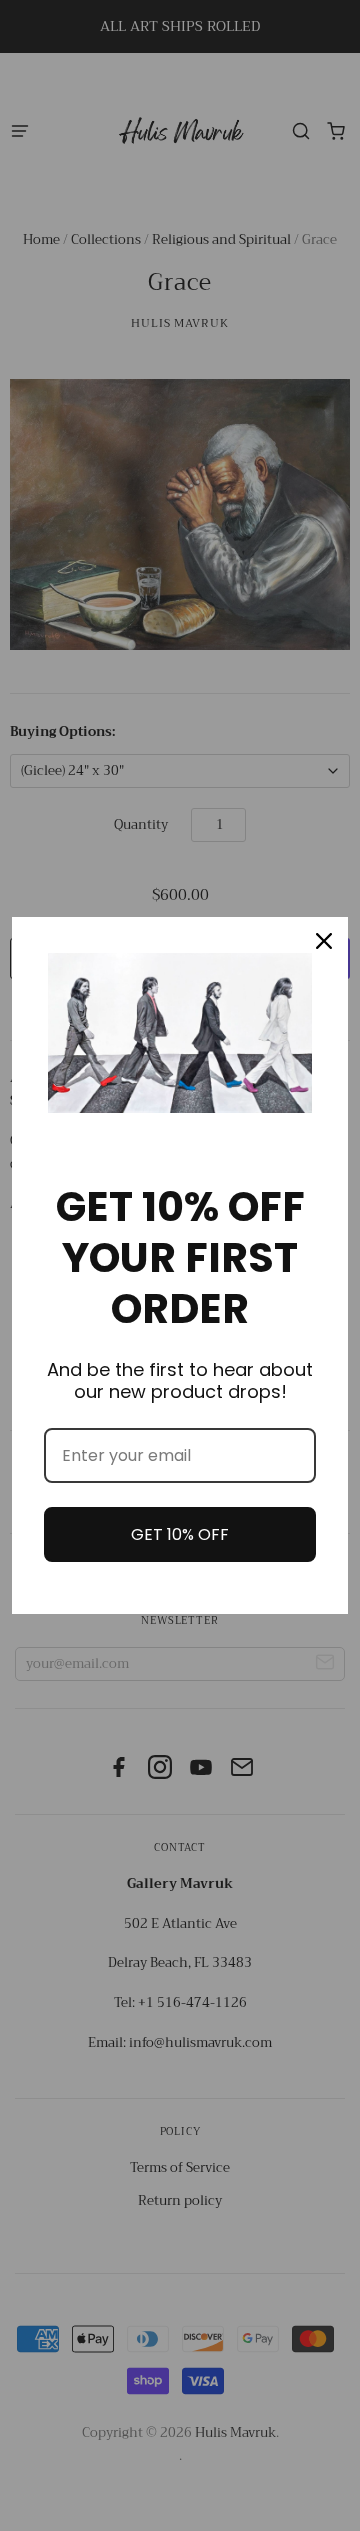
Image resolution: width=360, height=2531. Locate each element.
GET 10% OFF (180, 1534)
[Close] (324, 941)
